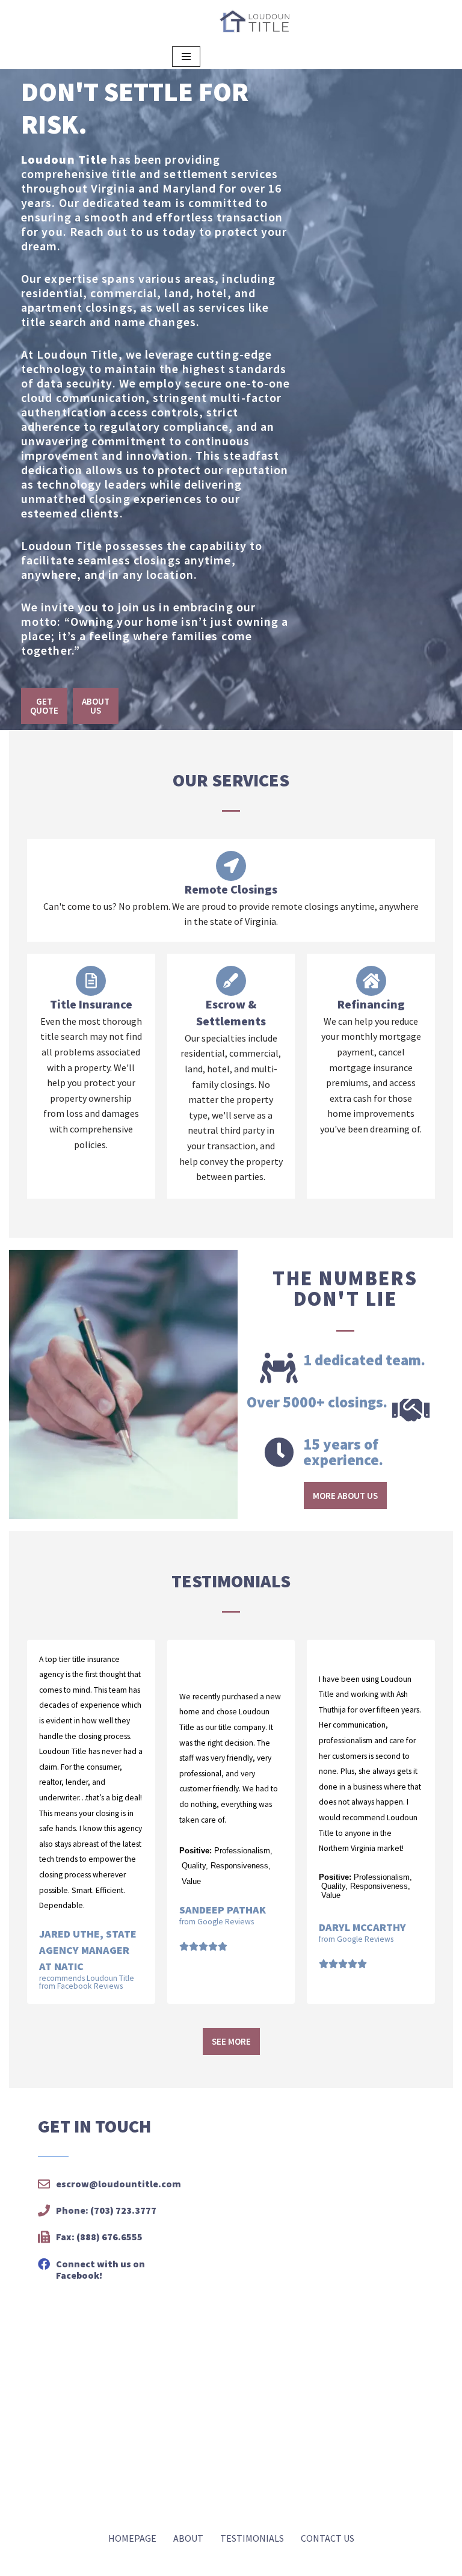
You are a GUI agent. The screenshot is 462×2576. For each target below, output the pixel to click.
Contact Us (328, 2538)
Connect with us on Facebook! (100, 2269)
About (188, 2538)
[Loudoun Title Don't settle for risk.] (254, 22)
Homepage (132, 2538)
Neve (16, 2563)
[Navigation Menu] (186, 57)
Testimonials (252, 2538)
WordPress (104, 2563)
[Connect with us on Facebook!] (44, 2264)
